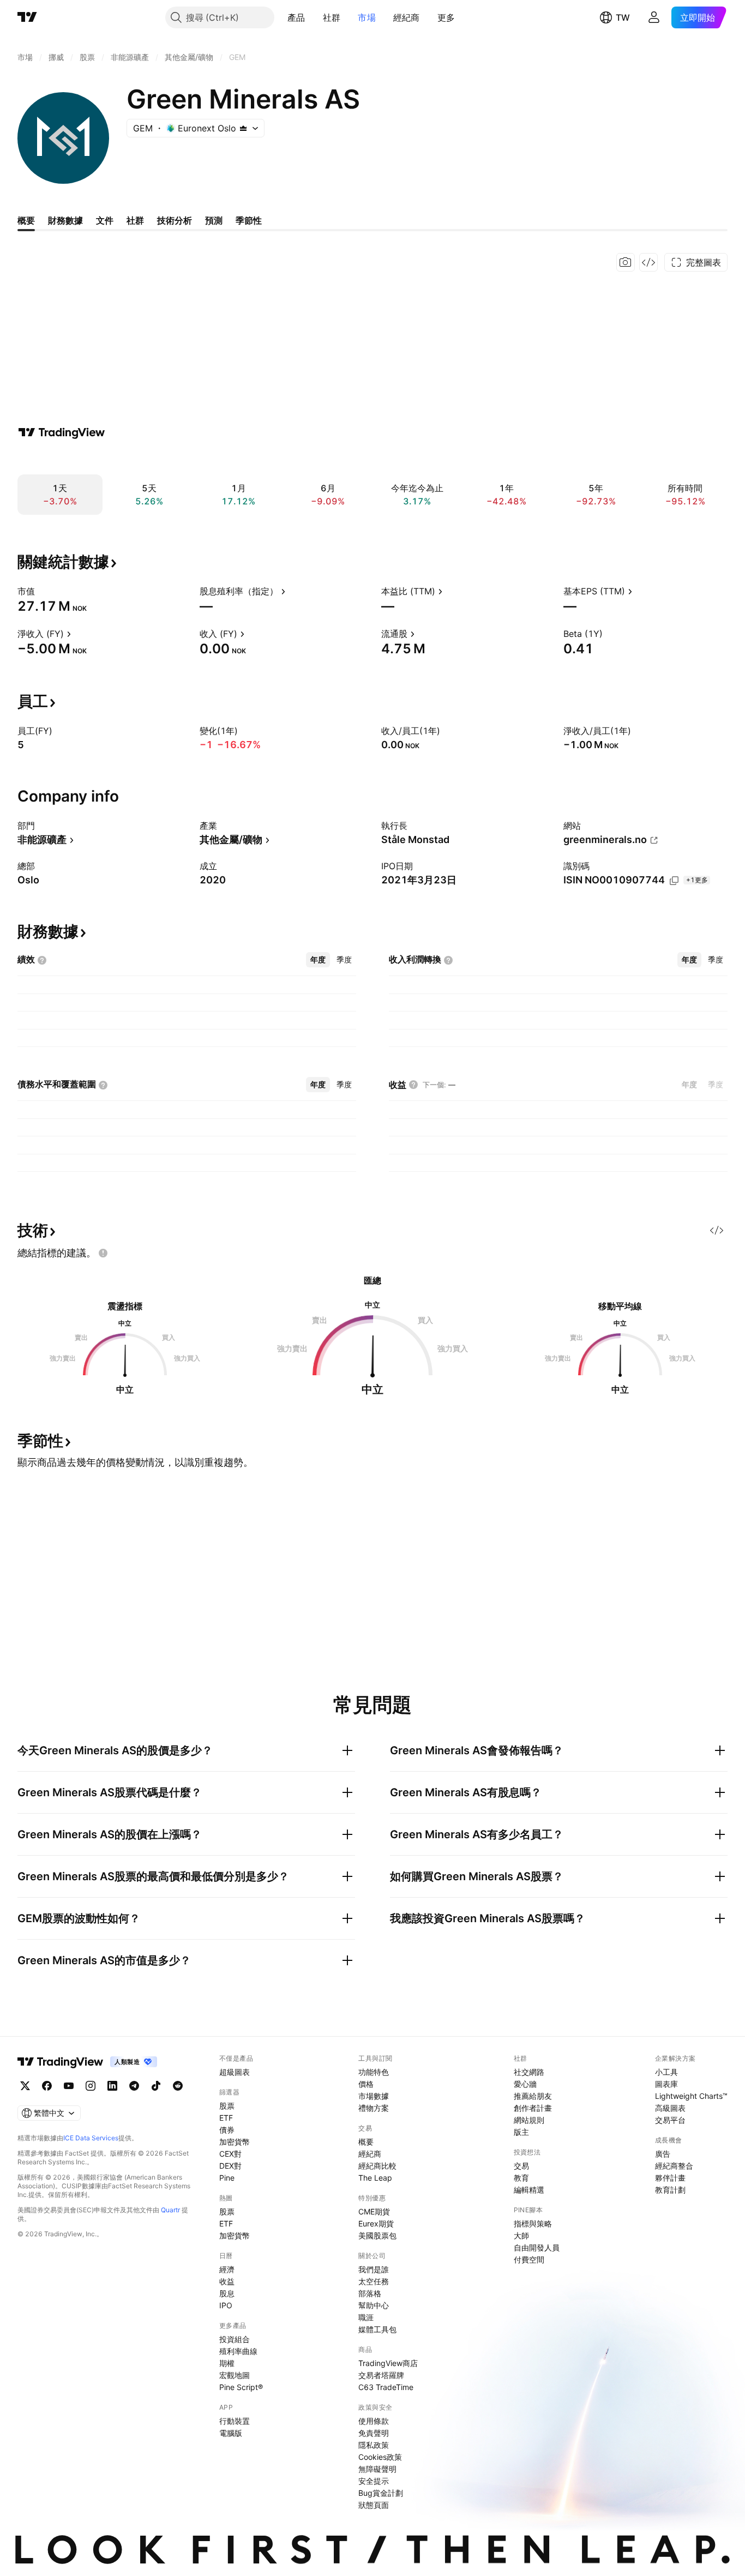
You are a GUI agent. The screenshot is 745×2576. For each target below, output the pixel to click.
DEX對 (230, 2166)
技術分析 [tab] (175, 220)
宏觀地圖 (235, 2375)
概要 (366, 2142)
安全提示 (374, 2481)
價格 (366, 2084)
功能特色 (374, 2072)
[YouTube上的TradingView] (69, 2086)
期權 (227, 2363)
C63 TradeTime (386, 2387)
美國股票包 (377, 2235)
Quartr (170, 2210)
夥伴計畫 (670, 2178)
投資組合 (235, 2339)
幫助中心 (374, 2305)
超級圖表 (235, 2072)
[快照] (626, 262)
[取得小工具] (648, 262)
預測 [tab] (214, 220)
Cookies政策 (380, 2457)
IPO (226, 2305)
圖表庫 (666, 2084)
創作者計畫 (533, 2108)
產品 (296, 17)
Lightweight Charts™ (691, 2096)
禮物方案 (374, 2108)
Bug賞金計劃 (381, 2493)
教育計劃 (670, 2190)
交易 (521, 2166)
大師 (521, 2235)
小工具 (666, 2072)
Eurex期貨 (376, 2223)
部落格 (370, 2293)
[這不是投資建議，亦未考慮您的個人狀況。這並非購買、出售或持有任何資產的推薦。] (103, 1253)
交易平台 (670, 2120)
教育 (521, 2178)
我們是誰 (374, 2269)
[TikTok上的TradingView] (156, 2086)
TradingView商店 (388, 2363)
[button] (314, 17)
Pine (227, 2178)
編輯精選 (529, 2190)
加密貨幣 (235, 2142)
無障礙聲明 (377, 2469)
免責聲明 (374, 2433)
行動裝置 (235, 2421)
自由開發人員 (537, 2247)
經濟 (227, 2269)
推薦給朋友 (533, 2096)
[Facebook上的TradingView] (47, 2086)
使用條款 (374, 2421)
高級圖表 (670, 2108)
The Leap (375, 2178)
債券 (227, 2130)
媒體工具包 (377, 2329)
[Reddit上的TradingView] (178, 2086)
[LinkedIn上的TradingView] (112, 2086)
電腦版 (231, 2433)
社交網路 (529, 2072)
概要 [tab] (26, 220)
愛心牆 (525, 2084)
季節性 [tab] (249, 220)
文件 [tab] (105, 220)
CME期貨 (374, 2211)
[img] (243, 128)
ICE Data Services (91, 2138)
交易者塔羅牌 (381, 2375)
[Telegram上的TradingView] (134, 2086)
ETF (226, 2118)
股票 (227, 2106)
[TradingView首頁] (27, 17)
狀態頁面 (374, 2505)
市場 (367, 17)
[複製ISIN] (674, 881)
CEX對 (230, 2154)
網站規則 (529, 2120)
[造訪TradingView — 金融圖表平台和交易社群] (62, 432)
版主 (521, 2132)
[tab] (318, 960)
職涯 (366, 2317)
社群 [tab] (135, 220)
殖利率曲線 (238, 2351)
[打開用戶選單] (654, 17)
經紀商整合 (674, 2166)
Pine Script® (241, 2387)
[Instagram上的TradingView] (91, 2086)
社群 (332, 17)
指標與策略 (533, 2223)
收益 (227, 2281)
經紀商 (407, 17)
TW (623, 17)
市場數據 (374, 2096)
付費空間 (529, 2259)
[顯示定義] (42, 591)
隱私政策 (374, 2445)
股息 (227, 2293)
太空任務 (374, 2281)
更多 (446, 17)
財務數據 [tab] (65, 220)
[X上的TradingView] (25, 2086)
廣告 (663, 2154)
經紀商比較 (377, 2166)
